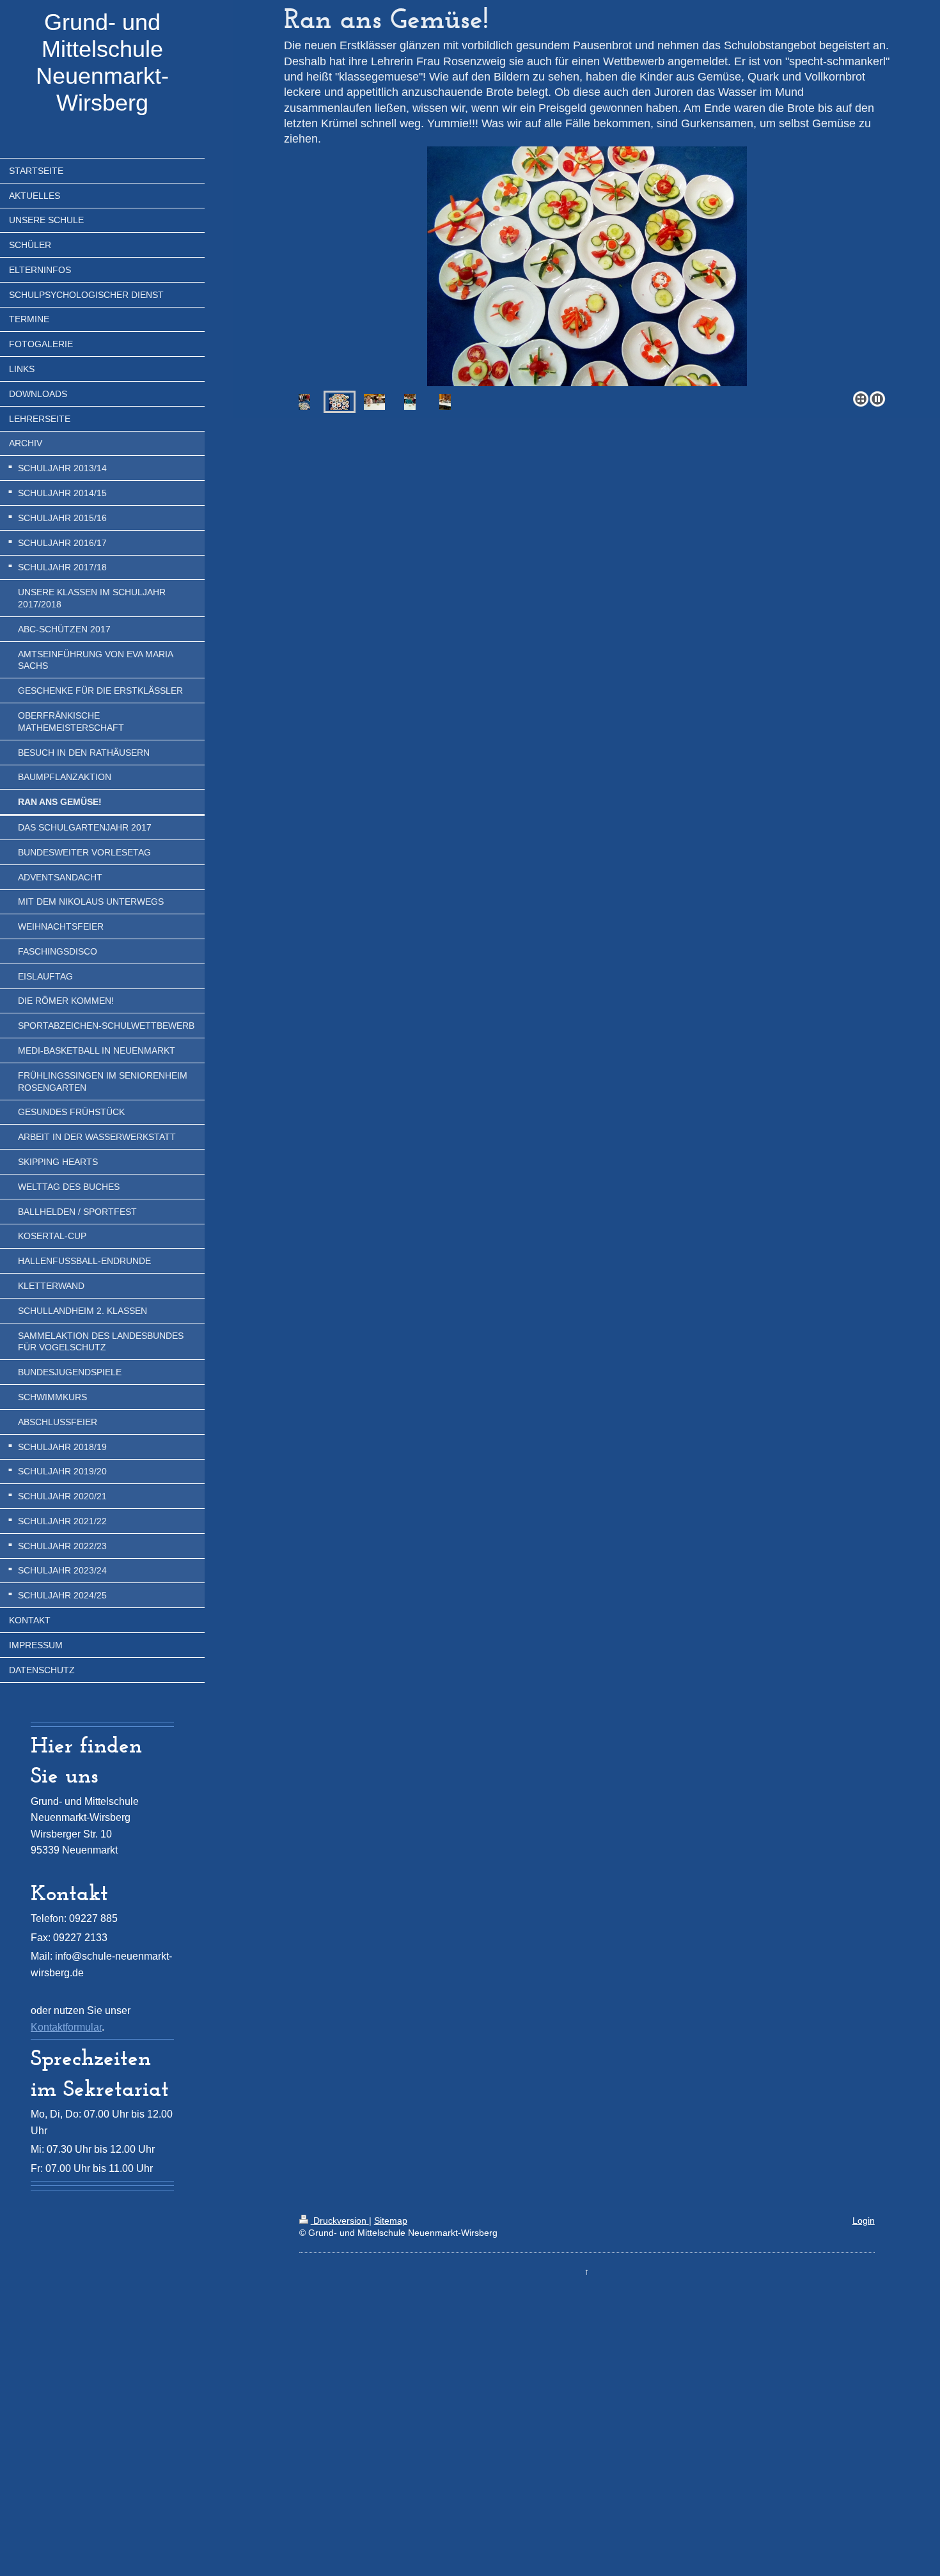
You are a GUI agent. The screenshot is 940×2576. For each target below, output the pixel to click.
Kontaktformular (66, 2027)
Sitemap (391, 2221)
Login (864, 2221)
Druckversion (340, 2221)
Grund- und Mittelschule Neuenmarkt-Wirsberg (102, 62)
